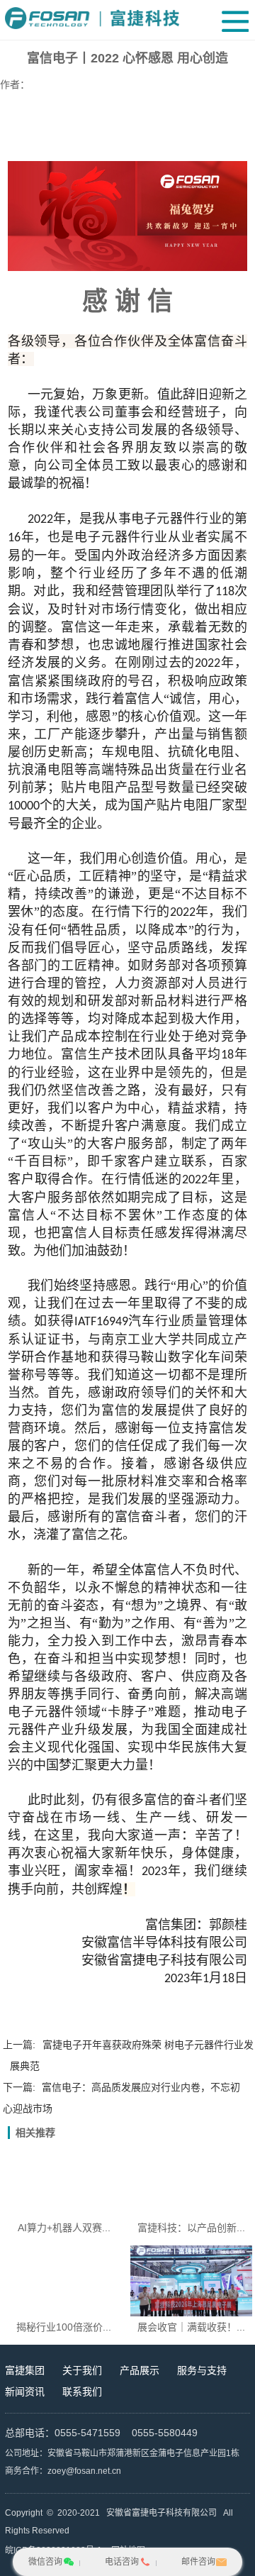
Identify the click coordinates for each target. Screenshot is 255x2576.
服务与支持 (202, 2370)
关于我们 (82, 2370)
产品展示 (140, 2370)
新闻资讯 (25, 2392)
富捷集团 (25, 2370)
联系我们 (82, 2392)
